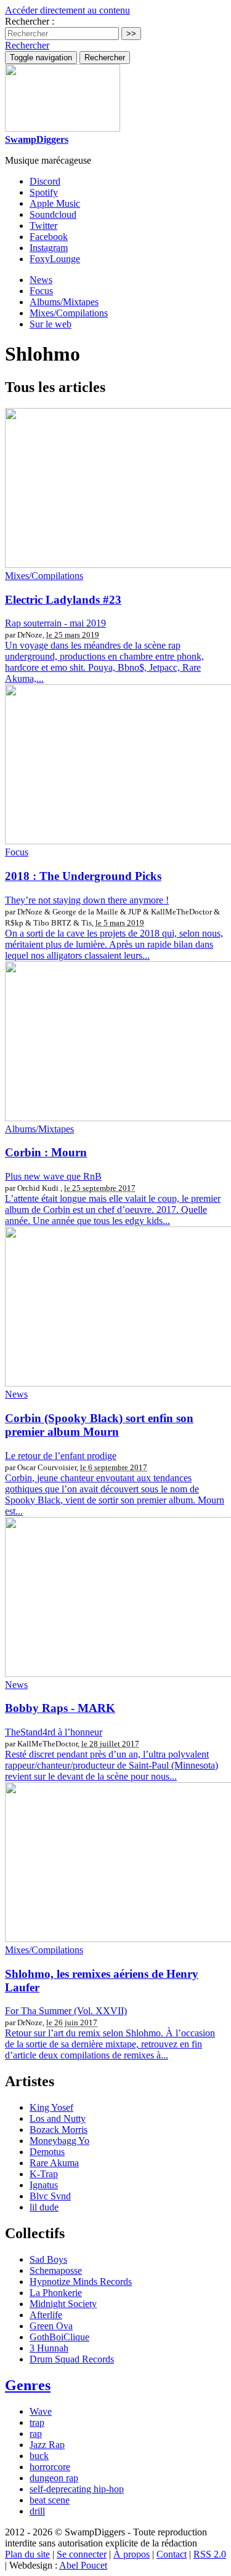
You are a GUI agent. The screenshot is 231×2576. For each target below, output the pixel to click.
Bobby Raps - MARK (60, 1708)
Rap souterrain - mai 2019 (55, 623)
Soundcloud (53, 214)
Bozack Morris (59, 2130)
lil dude (44, 2207)
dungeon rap (54, 2478)
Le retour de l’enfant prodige (61, 1456)
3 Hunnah (49, 2348)
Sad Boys (48, 2259)
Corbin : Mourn (46, 1152)
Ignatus (44, 2185)
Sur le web (51, 324)
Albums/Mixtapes (64, 302)
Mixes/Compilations (69, 313)
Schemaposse (56, 2270)
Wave (41, 2411)
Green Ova (51, 2326)
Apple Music (55, 203)
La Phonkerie (56, 2293)
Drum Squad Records (72, 2359)
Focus (41, 291)
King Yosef (51, 2107)
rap (36, 2434)
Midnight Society (63, 2304)
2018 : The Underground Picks (83, 876)
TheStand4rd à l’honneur (54, 1732)
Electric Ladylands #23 (63, 600)
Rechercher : (30, 21)
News (41, 280)
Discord (45, 181)
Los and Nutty (58, 2118)
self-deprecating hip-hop (77, 2489)
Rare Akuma (54, 2163)
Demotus (47, 2152)
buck (39, 2456)
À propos (132, 2554)
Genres (28, 2385)
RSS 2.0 (210, 2554)
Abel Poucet (83, 2565)
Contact (172, 2554)
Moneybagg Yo (59, 2141)
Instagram (49, 248)
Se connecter (82, 2554)
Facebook (49, 237)
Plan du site (27, 2554)
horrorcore (50, 2467)
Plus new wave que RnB (53, 1176)
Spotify (44, 192)
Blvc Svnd (50, 2196)
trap (37, 2422)
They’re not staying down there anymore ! (87, 900)
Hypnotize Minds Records (81, 2282)
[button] (27, 45)
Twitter (43, 226)
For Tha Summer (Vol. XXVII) (66, 2011)
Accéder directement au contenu (67, 10)
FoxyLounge (55, 259)
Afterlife (46, 2315)
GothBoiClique (59, 2337)
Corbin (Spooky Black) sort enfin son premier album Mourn (99, 1425)
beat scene (50, 2500)
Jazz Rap (47, 2445)
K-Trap (44, 2174)
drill (37, 2511)
